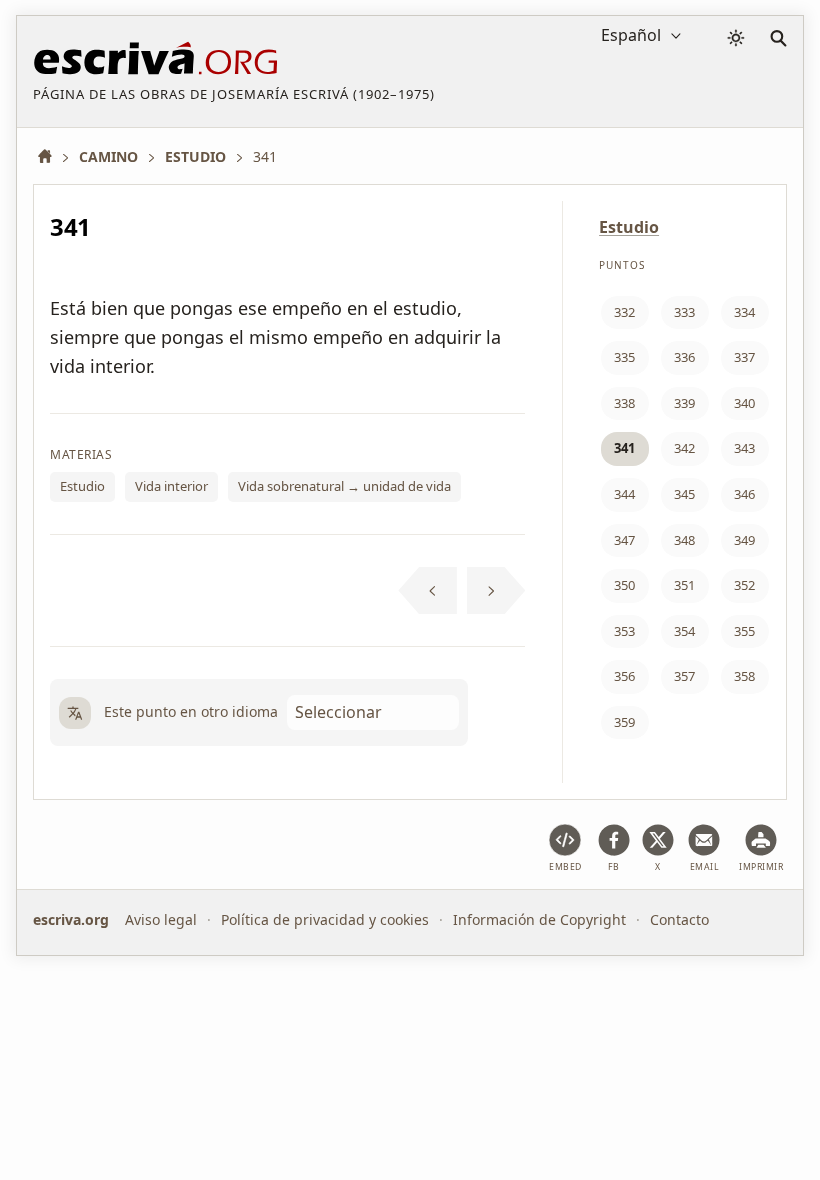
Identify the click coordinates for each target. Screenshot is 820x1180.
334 (744, 312)
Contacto (679, 919)
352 (744, 585)
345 (684, 494)
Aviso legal (161, 919)
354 (684, 631)
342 (684, 448)
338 (624, 403)
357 (684, 676)
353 (624, 631)
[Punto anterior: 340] (427, 591)
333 (684, 312)
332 (624, 312)
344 (624, 494)
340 (744, 403)
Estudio (82, 486)
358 (744, 676)
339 (684, 403)
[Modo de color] (736, 38)
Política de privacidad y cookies (325, 919)
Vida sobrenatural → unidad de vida (344, 486)
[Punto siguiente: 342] (496, 591)
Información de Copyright (539, 919)
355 (744, 631)
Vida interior (171, 486)
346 (744, 494)
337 (744, 357)
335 (624, 357)
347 (624, 540)
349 (744, 540)
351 (684, 585)
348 (684, 540)
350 (624, 585)
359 (624, 722)
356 (624, 676)
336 (684, 357)
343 (744, 448)
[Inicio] (52, 156)
